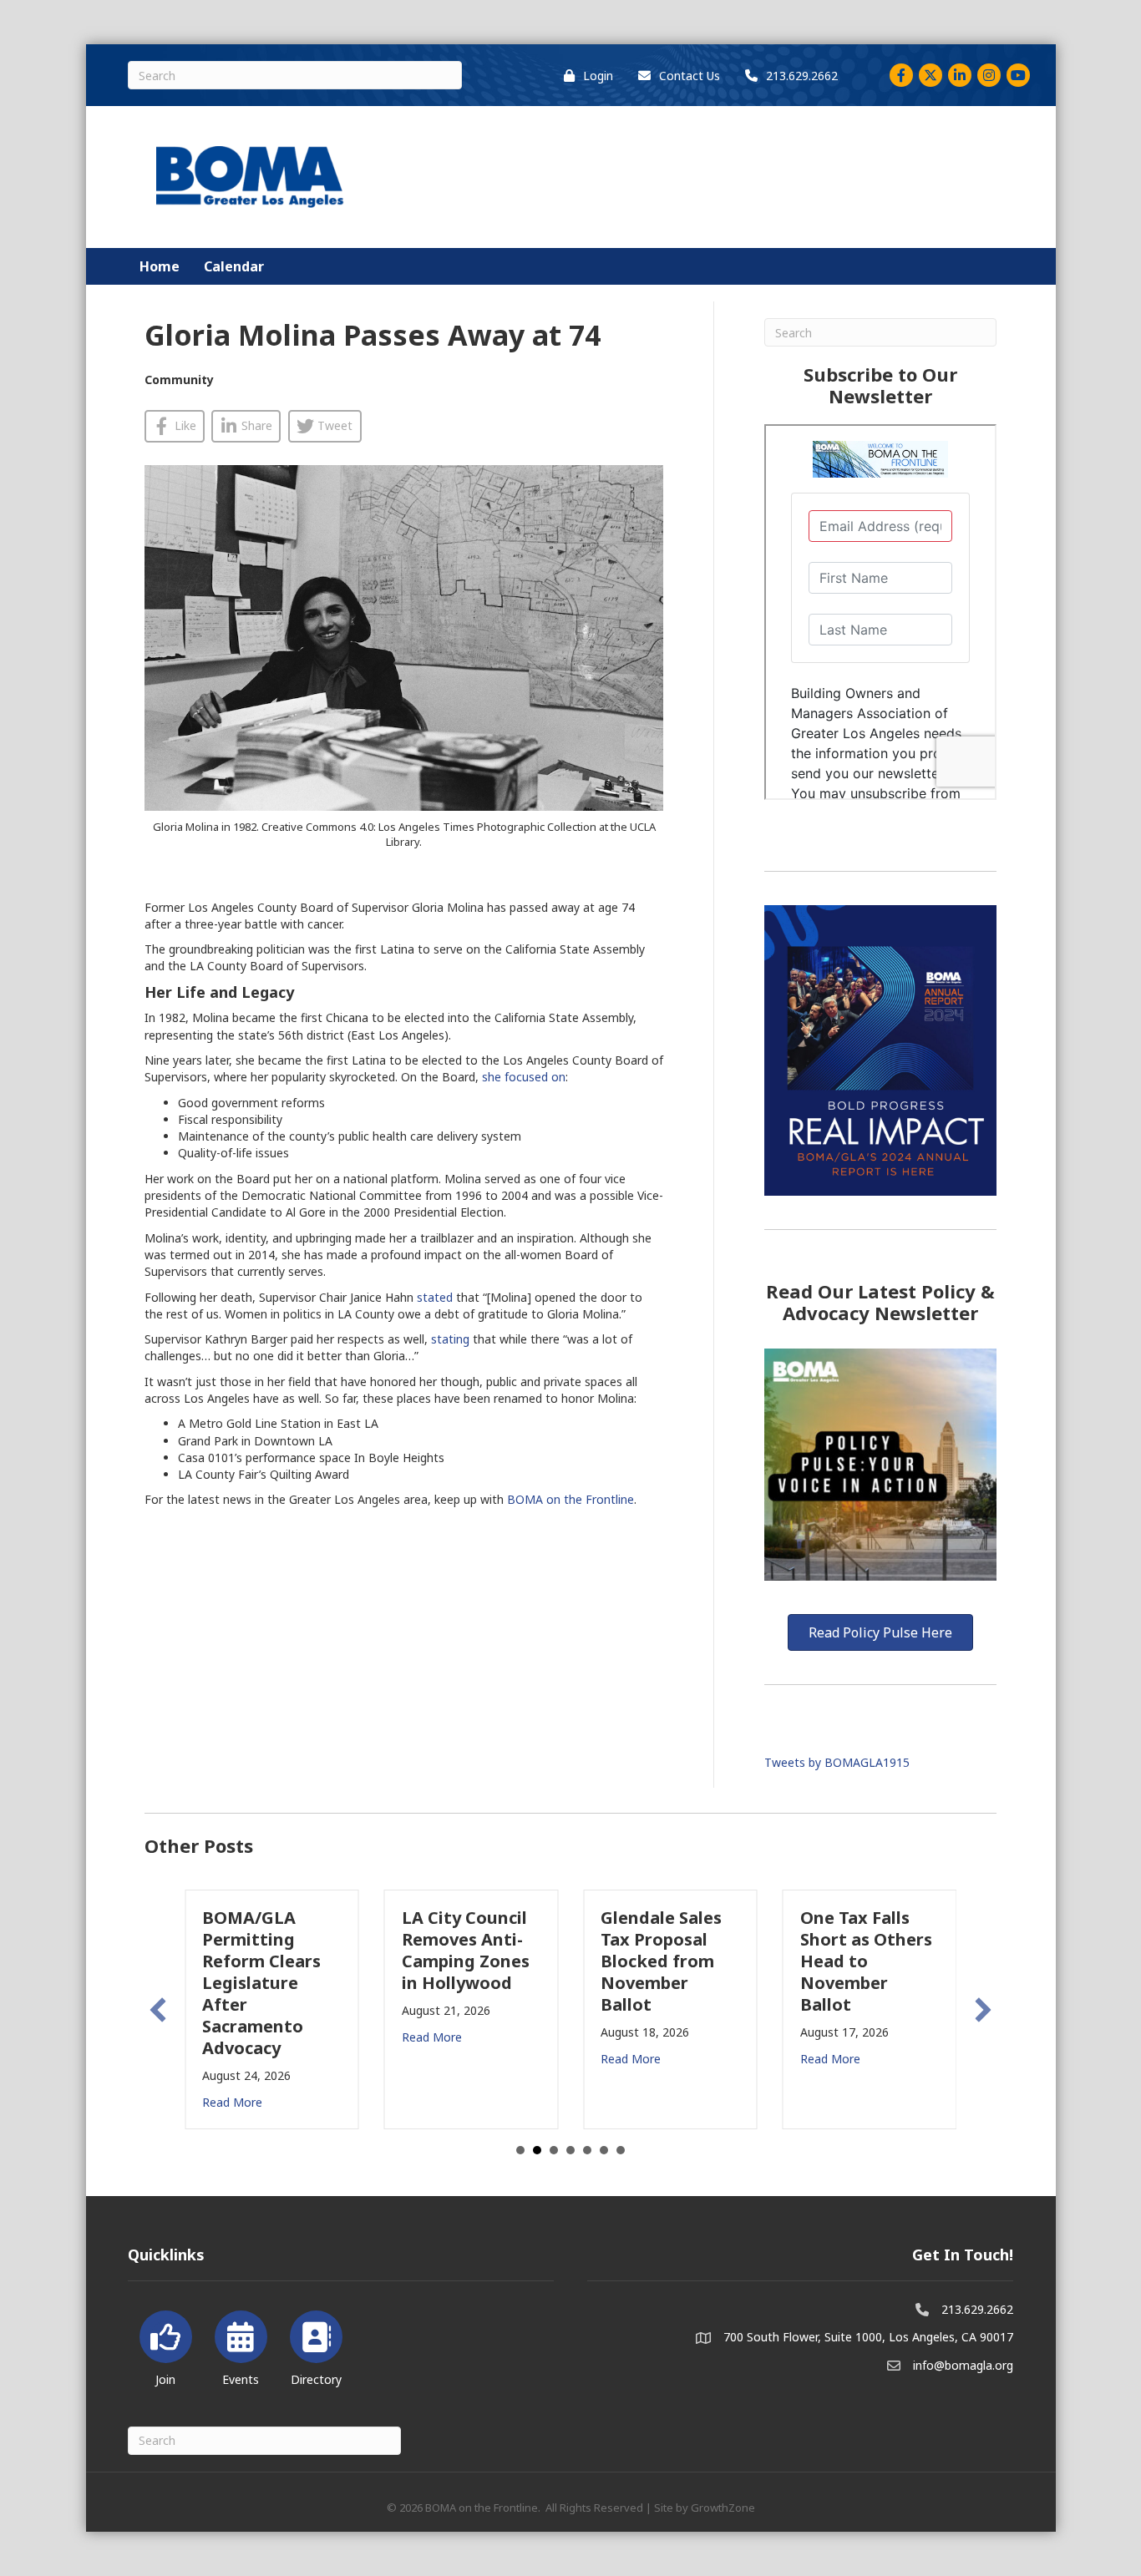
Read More (232, 2102)
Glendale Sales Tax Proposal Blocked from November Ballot (661, 1961)
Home (160, 266)
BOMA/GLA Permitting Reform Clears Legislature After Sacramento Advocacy (261, 1983)
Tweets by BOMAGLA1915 (837, 1762)
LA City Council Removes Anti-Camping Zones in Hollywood (466, 1950)
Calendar (234, 266)
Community (179, 380)
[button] (158, 2010)
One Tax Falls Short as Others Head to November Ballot (866, 1961)
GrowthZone (723, 2508)
